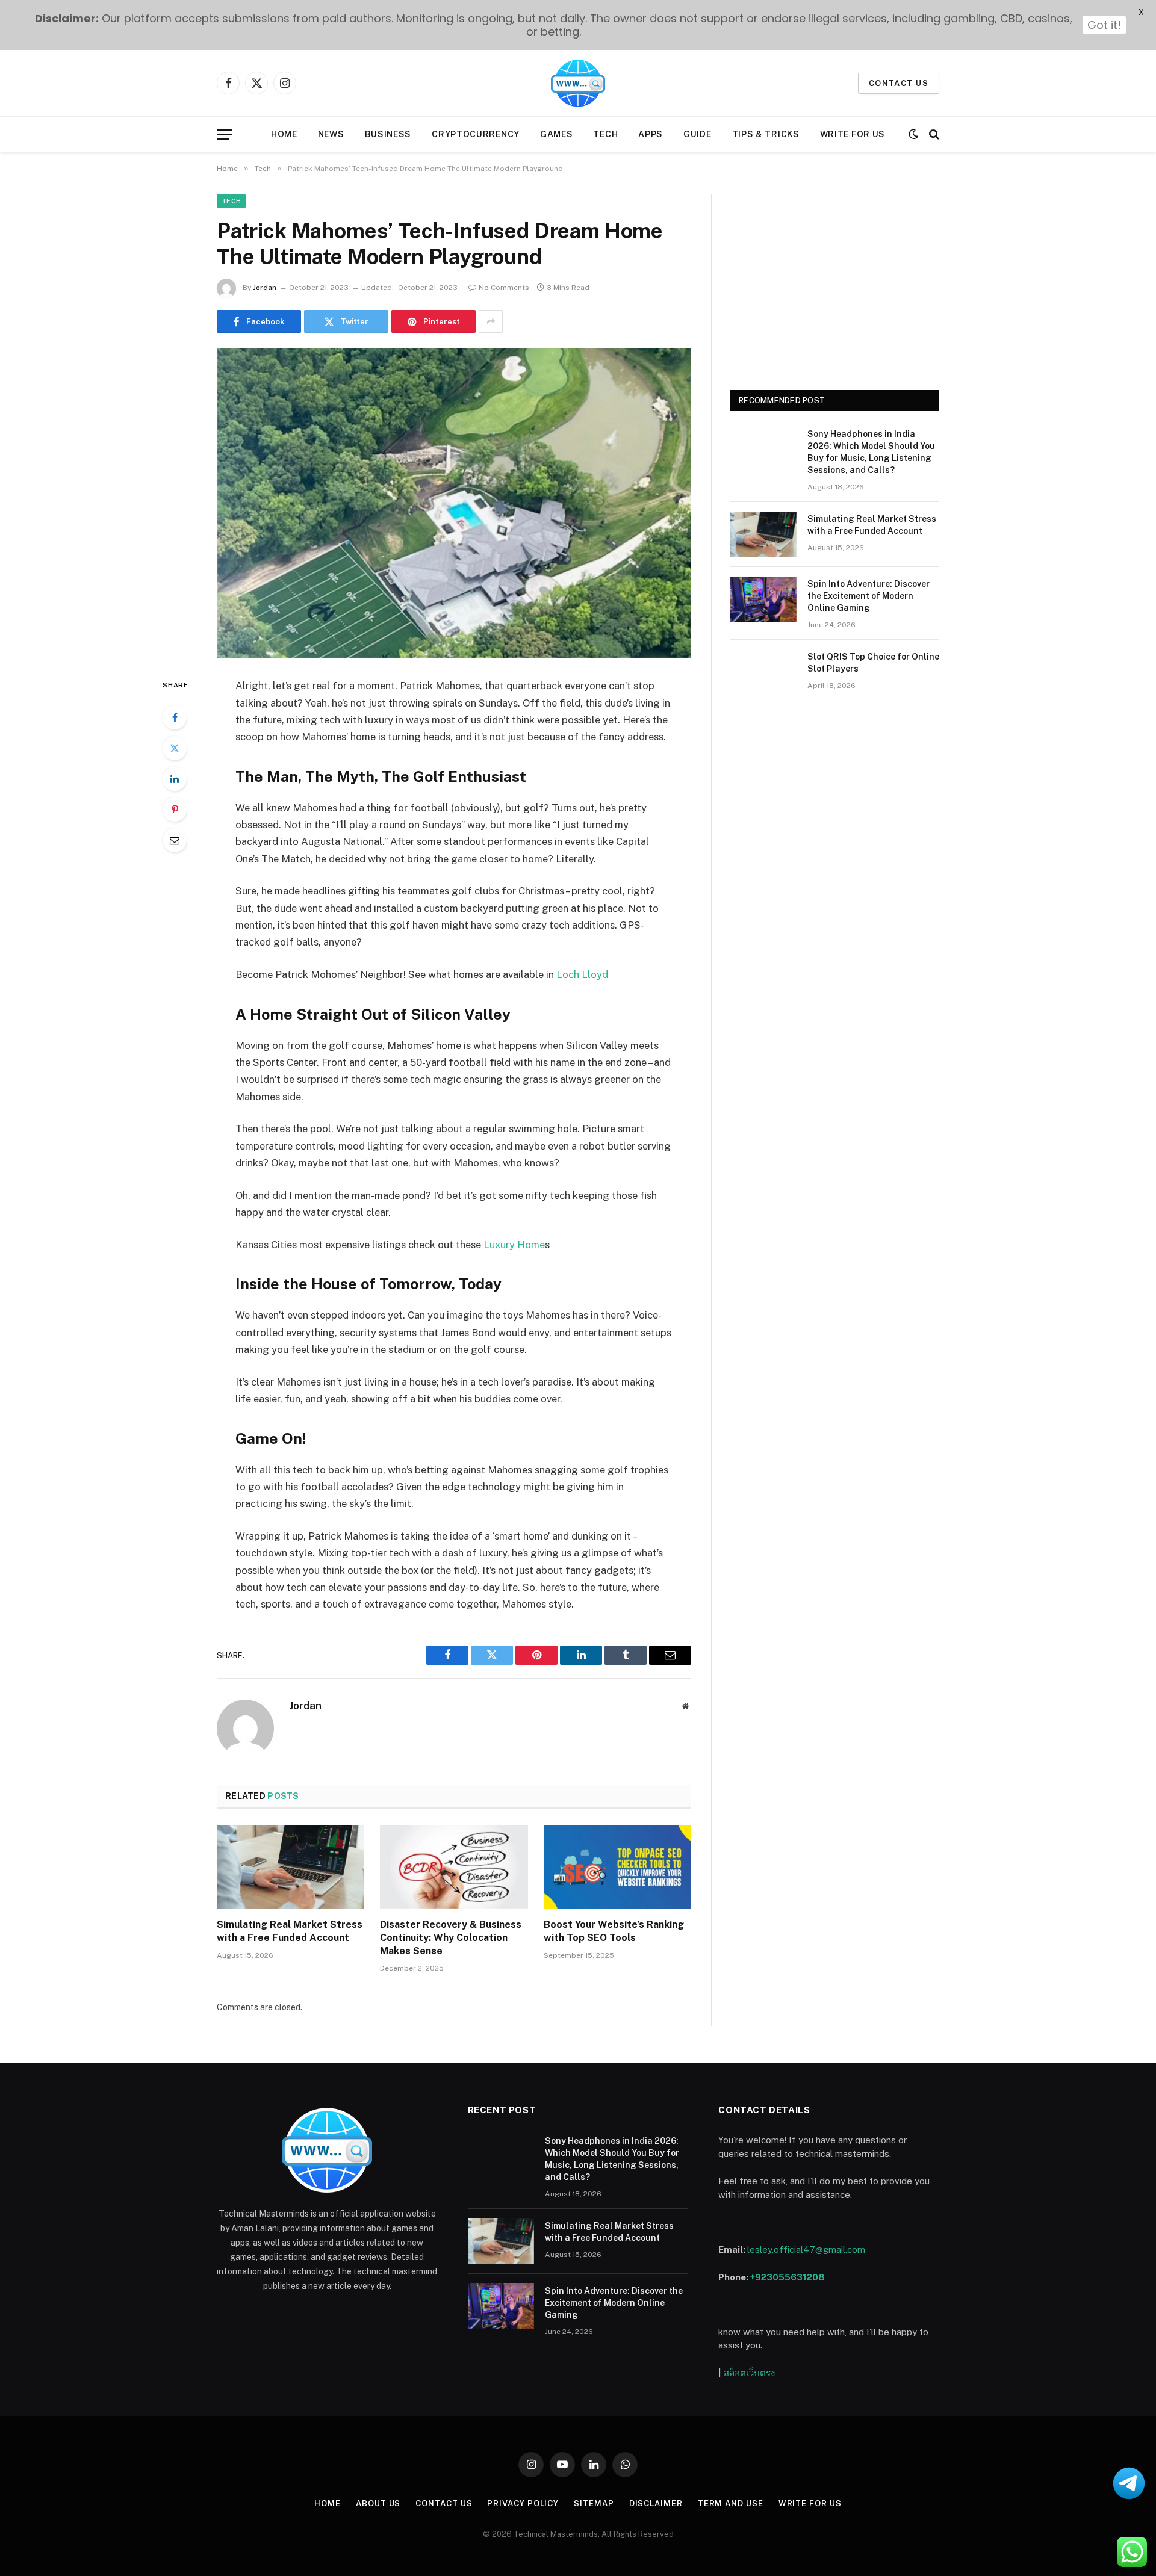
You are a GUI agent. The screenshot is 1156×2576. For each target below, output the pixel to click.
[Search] (933, 135)
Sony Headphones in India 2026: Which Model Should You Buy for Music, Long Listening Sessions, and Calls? (871, 452)
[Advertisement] (835, 279)
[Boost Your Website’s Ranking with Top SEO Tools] (617, 1867)
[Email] (175, 840)
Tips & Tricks (766, 134)
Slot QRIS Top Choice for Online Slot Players (873, 663)
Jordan (265, 288)
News (331, 134)
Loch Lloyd (582, 974)
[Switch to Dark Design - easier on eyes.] (913, 134)
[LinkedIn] (175, 779)
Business (388, 134)
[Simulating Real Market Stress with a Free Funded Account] (291, 1867)
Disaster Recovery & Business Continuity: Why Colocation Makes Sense (451, 1938)
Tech (605, 134)
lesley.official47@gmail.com (806, 2249)
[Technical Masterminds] (578, 83)
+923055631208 (788, 2277)
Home (284, 134)
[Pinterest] (175, 810)
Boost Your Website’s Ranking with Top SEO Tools (614, 1931)
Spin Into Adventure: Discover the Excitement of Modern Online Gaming (869, 596)
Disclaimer (656, 2503)
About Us (378, 2503)
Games (557, 134)
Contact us (899, 83)
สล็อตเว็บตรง (749, 2373)
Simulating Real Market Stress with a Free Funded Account (290, 1931)
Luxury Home (514, 1245)
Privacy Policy (523, 2503)
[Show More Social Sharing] (491, 321)
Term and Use (731, 2503)
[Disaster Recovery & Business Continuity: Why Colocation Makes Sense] (454, 1867)
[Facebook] (175, 717)
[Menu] (225, 135)
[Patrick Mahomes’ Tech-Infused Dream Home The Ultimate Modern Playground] (454, 503)
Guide (698, 134)
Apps (651, 134)
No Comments (504, 288)
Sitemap (594, 2503)
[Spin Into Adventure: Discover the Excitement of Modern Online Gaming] (763, 599)
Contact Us (444, 2503)
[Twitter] (175, 748)
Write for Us (853, 134)
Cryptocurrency (476, 134)
